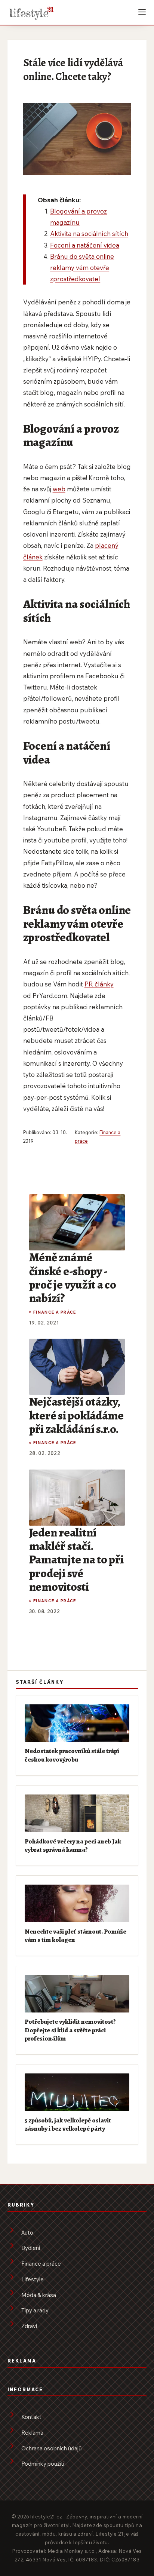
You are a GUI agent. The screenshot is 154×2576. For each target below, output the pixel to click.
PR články (99, 984)
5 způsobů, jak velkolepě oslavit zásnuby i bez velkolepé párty (68, 2124)
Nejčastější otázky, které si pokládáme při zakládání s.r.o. (76, 1415)
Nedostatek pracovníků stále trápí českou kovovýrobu (72, 1755)
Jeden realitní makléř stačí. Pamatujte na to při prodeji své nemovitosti (76, 1560)
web (59, 489)
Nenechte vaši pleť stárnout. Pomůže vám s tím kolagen (76, 1935)
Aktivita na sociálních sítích (89, 234)
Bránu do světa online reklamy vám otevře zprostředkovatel (82, 268)
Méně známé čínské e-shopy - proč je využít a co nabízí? (73, 1278)
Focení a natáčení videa (85, 245)
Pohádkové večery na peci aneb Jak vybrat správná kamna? (73, 1845)
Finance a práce (55, 1312)
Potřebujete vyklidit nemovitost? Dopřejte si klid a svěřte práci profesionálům (70, 2030)
